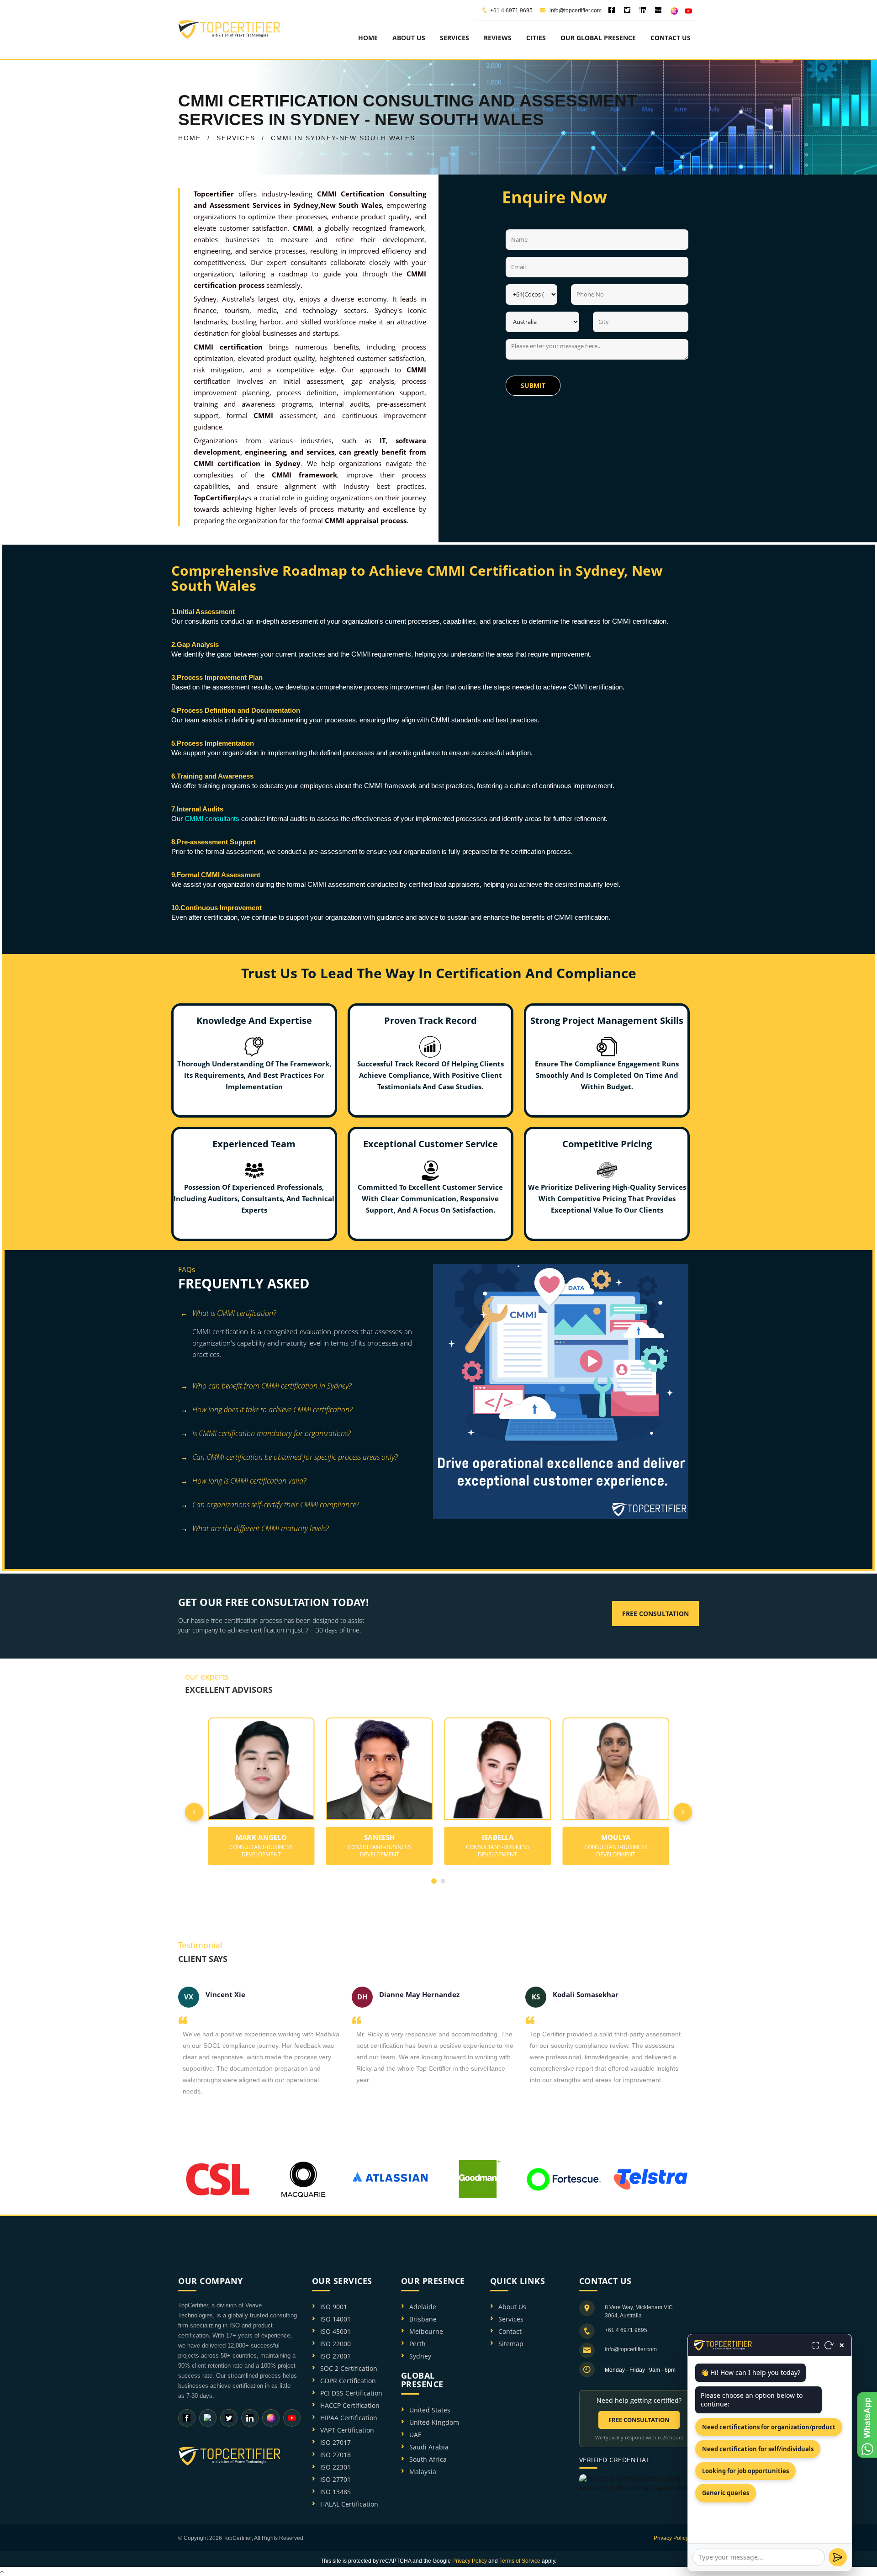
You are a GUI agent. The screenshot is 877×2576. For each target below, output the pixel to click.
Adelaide (423, 2307)
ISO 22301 (335, 2467)
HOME (190, 138)
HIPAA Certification (349, 2418)
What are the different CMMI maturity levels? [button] (260, 1528)
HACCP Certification (350, 2405)
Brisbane (423, 2319)
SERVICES (236, 138)
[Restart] (829, 2345)
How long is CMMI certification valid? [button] (249, 1481)
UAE (415, 2435)
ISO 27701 (335, 2479)
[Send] (838, 2557)
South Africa (428, 2459)
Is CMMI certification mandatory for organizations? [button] (271, 1433)
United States (430, 2410)
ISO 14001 (335, 2319)
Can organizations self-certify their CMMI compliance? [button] (275, 1505)
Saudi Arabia (429, 2447)
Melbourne (426, 2331)
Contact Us (671, 38)
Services (511, 2319)
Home (368, 38)
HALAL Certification (349, 2504)
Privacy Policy (671, 2538)
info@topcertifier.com (575, 11)
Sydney (420, 2356)
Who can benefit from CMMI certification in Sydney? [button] (272, 1386)
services (454, 38)
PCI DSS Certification (351, 2393)
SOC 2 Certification (349, 2368)
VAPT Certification (347, 2430)
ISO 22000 (335, 2344)
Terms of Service (520, 2561)
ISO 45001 (335, 2331)
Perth (417, 2344)
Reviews (498, 38)
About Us (512, 2307)
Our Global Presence (598, 38)
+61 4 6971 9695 (511, 11)
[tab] (302, 1314)
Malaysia (423, 2472)
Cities (536, 38)
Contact (510, 2331)
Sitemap (511, 2344)
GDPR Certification (348, 2381)
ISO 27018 (335, 2455)
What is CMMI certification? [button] (234, 1313)
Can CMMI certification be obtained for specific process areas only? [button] (295, 1457)
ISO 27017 (335, 2442)
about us (409, 38)
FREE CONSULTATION (639, 2420)
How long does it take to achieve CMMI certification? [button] (272, 1410)
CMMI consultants (212, 819)
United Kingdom (434, 2422)
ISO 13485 (335, 2492)
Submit (533, 385)
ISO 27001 (335, 2356)
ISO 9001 (334, 2307)
